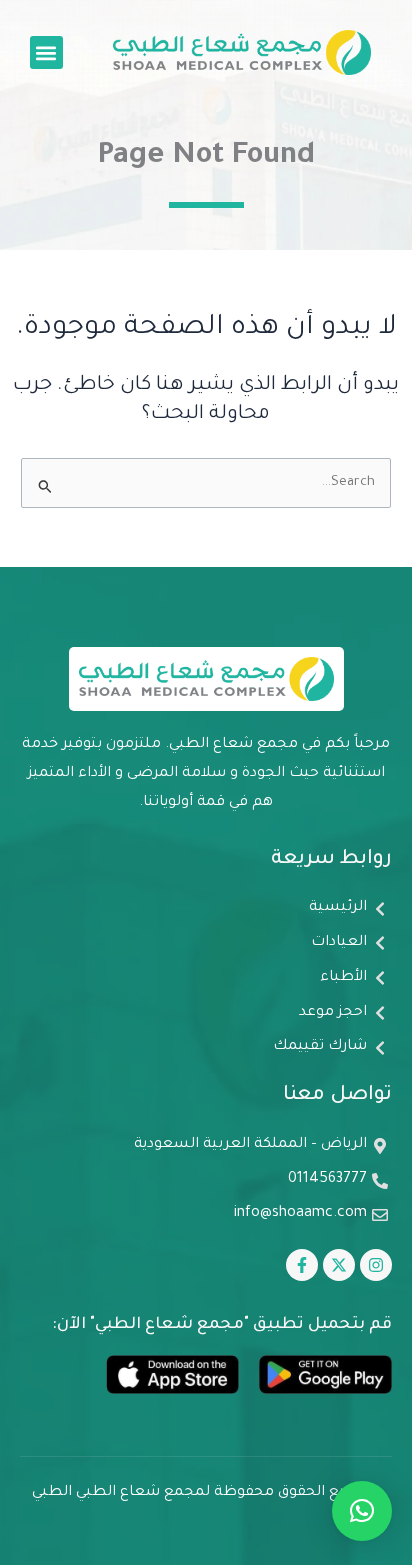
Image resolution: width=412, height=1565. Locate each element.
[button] (46, 52)
